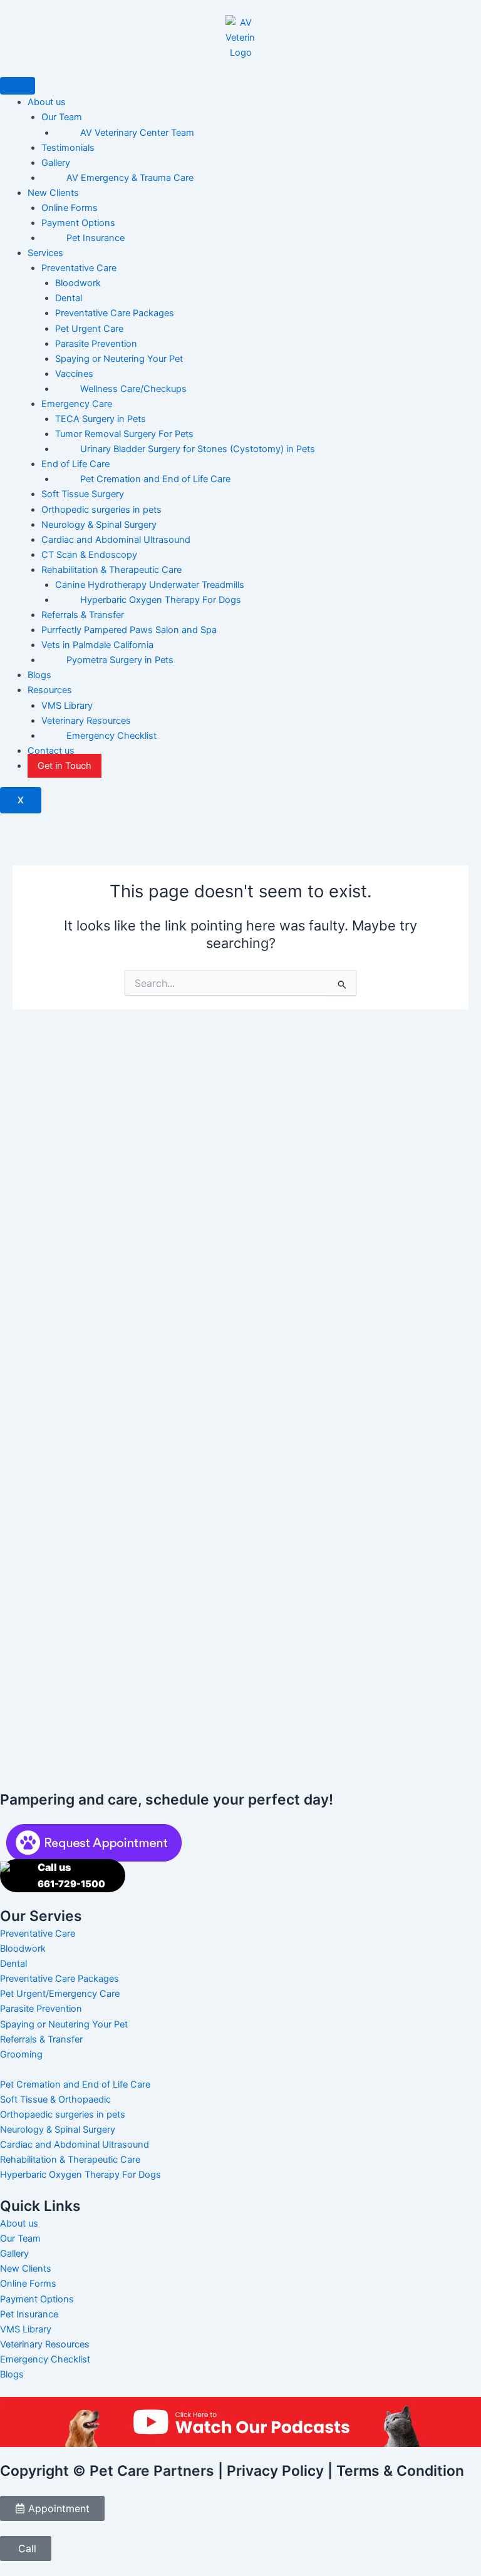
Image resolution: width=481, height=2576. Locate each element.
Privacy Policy (275, 2471)
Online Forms (70, 208)
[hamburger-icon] (18, 86)
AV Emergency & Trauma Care (130, 178)
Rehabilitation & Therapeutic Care (111, 570)
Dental (69, 298)
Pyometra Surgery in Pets (120, 660)
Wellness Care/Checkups (133, 389)
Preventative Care (79, 268)
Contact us (51, 751)
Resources (50, 690)
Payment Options (78, 223)
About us (47, 102)
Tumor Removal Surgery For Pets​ (124, 434)
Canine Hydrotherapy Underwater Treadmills (150, 585)
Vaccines (74, 374)
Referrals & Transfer (83, 615)
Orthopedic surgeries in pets (101, 510)
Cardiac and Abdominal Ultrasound (116, 540)
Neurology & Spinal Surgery (99, 525)
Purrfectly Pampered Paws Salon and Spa (129, 630)
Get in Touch (65, 766)
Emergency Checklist (111, 736)
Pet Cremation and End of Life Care (155, 479)
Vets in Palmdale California (97, 645)
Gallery (56, 163)
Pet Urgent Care (89, 329)
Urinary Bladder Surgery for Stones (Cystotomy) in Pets (198, 449)
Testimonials (68, 148)
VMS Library (67, 706)
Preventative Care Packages (115, 313)
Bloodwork (78, 283)
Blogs (39, 675)
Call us (71, 1875)
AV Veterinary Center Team (137, 133)
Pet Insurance (96, 238)
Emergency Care (77, 404)
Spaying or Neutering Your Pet (119, 359)
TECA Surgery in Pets (101, 419)
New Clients (53, 193)
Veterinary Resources (86, 721)
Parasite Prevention (96, 344)
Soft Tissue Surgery (83, 494)
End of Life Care (75, 464)
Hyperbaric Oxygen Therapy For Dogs (161, 600)
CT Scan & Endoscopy (89, 555)
